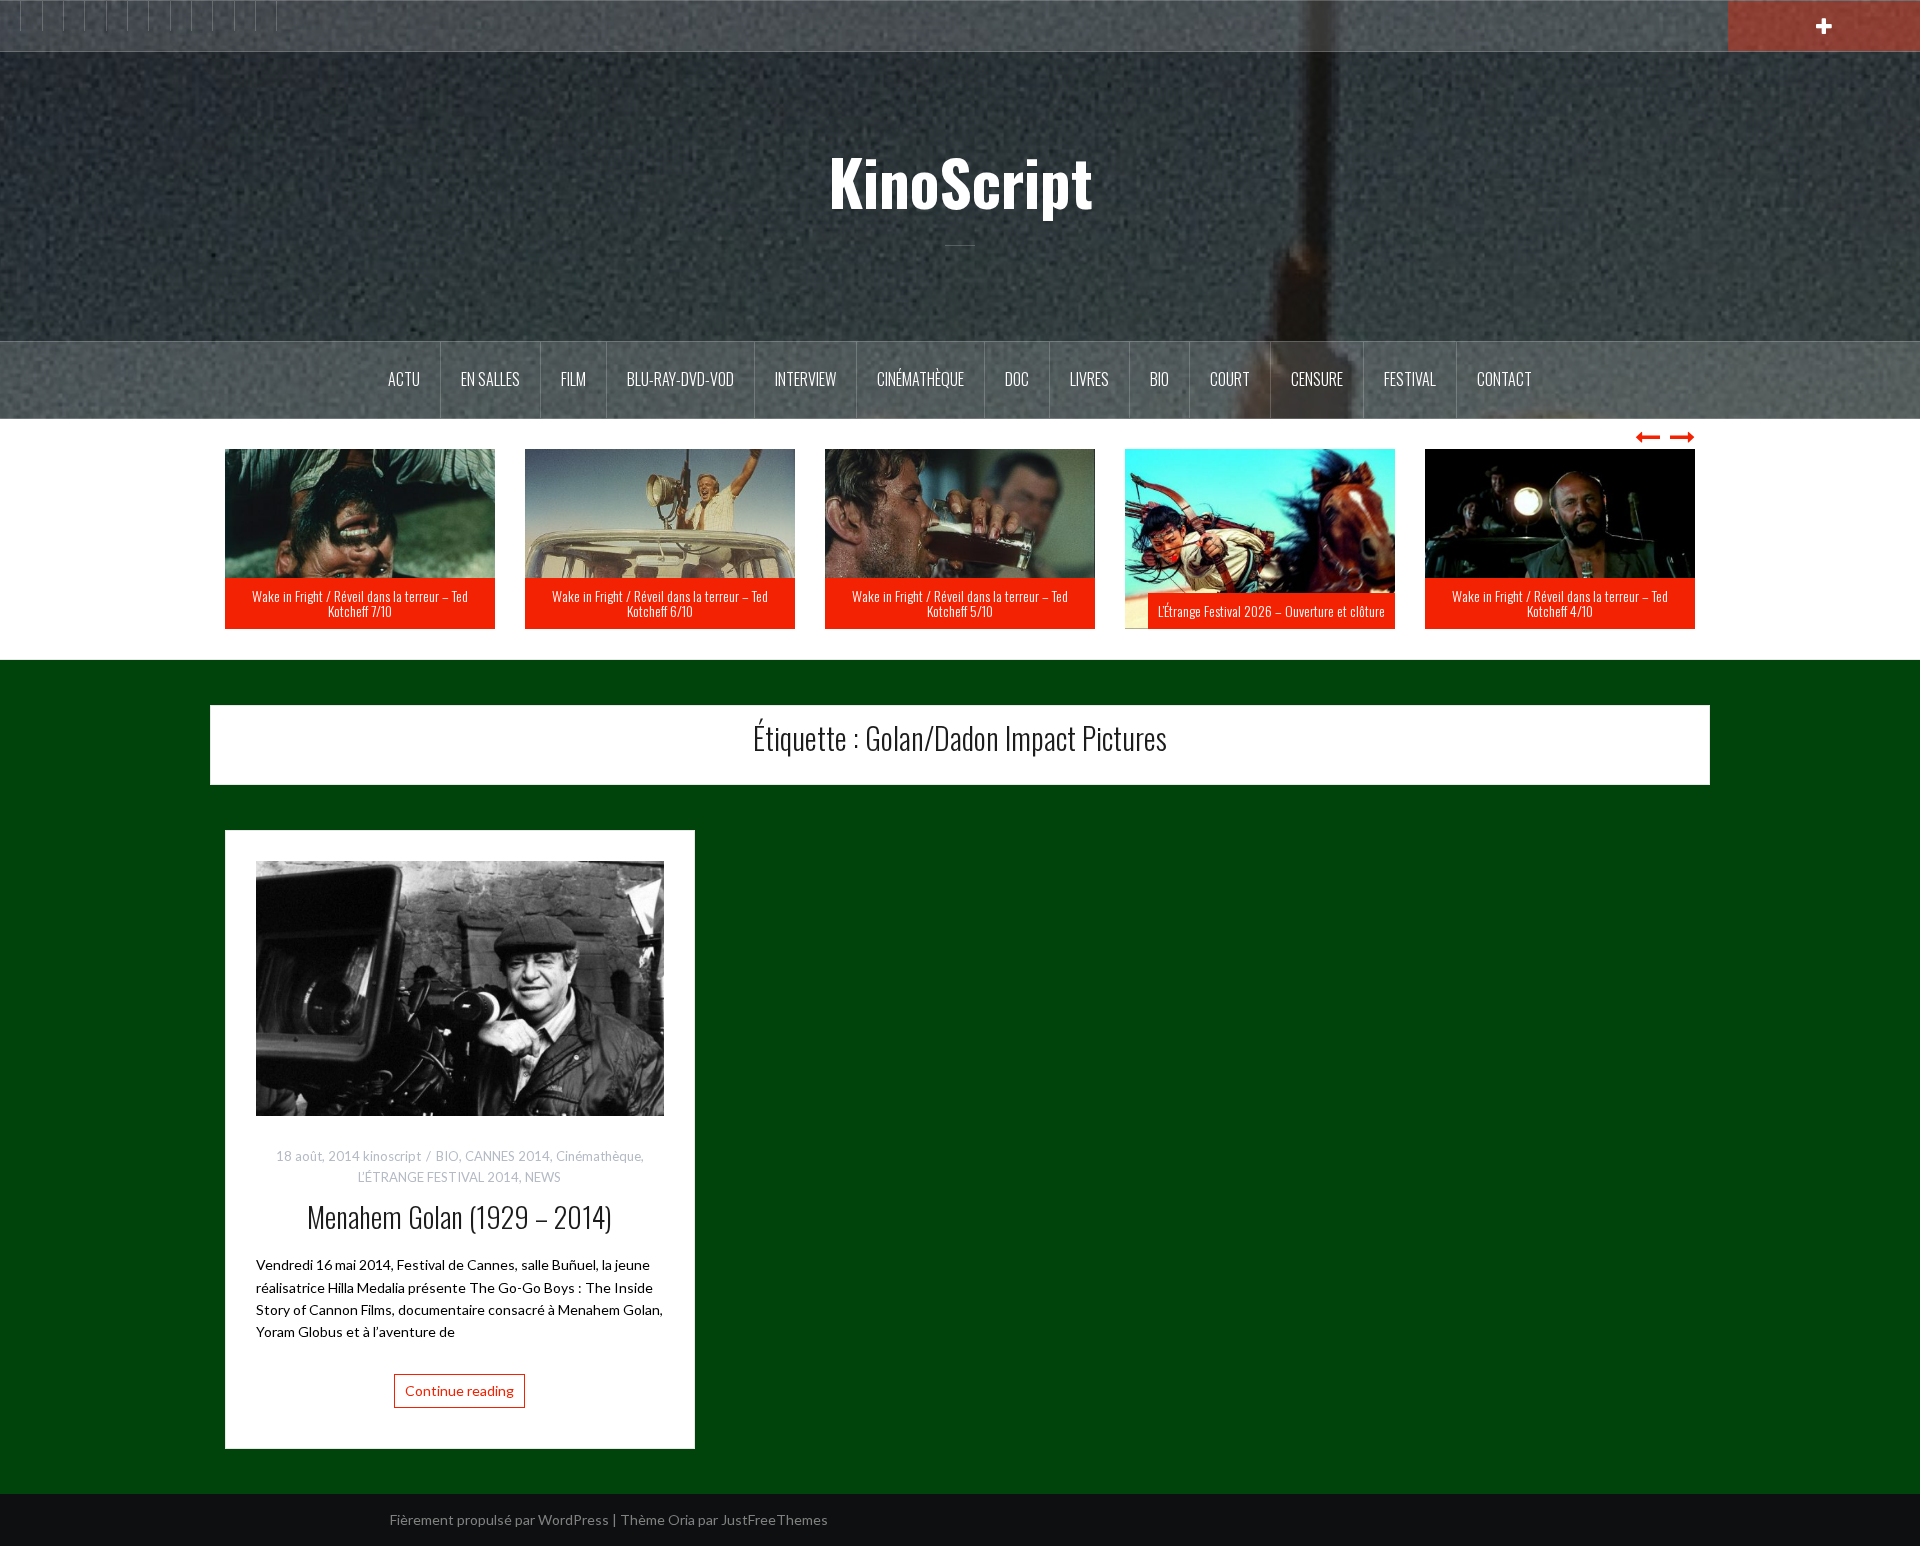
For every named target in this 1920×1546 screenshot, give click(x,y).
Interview (805, 379)
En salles (490, 379)
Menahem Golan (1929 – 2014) (459, 1216)
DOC (1017, 379)
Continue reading (459, 1390)
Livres (1089, 379)
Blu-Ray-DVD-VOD (680, 379)
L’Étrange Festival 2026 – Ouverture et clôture (1571, 610)
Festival (1410, 379)
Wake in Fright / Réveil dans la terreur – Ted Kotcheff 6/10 (960, 603)
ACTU (404, 379)
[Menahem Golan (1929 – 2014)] (460, 986)
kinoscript (392, 1156)
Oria (681, 1519)
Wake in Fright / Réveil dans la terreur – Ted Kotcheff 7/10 (660, 603)
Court (1230, 379)
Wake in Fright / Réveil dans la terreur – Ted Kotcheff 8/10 (360, 603)
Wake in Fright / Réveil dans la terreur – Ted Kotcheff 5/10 (1260, 603)
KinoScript (960, 181)
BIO (1159, 379)
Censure (1317, 379)
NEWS (543, 1177)
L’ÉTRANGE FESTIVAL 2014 (438, 1177)
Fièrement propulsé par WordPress (499, 1519)
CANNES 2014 (507, 1156)
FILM (573, 379)
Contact (1504, 379)
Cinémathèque (920, 379)
